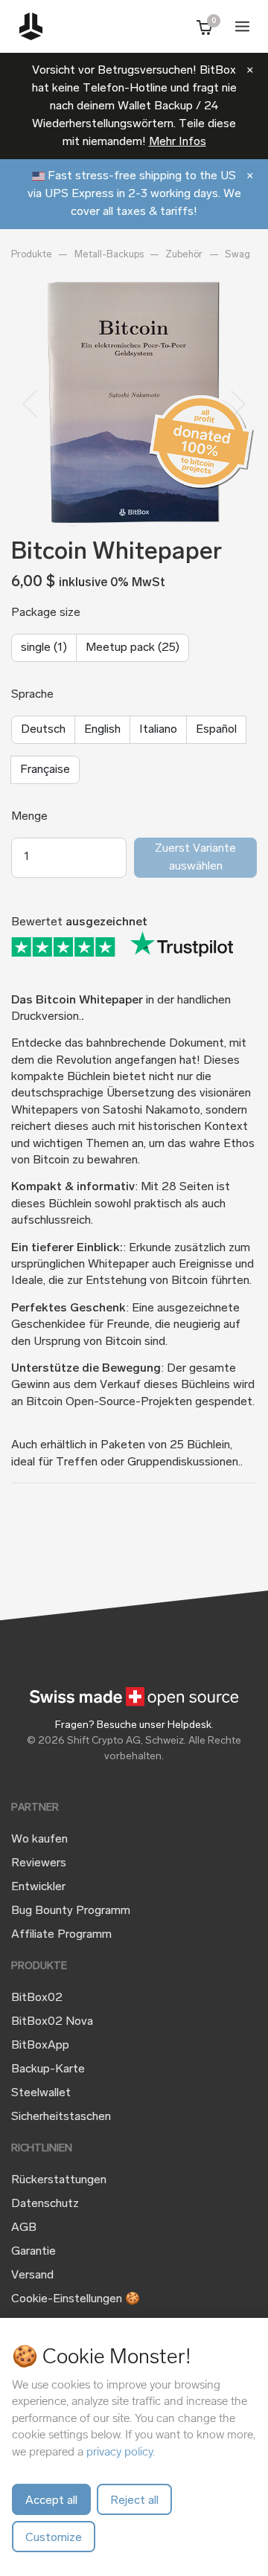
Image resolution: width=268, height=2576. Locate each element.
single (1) (44, 648)
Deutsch (43, 730)
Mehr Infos (178, 142)
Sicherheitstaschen (61, 2117)
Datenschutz (45, 2204)
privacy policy (119, 2451)
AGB (24, 2228)
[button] (30, 404)
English (102, 730)
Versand (32, 2275)
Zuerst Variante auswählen (195, 858)
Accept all (51, 2501)
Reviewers (39, 1863)
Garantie (33, 2252)
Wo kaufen (39, 1840)
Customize (54, 2538)
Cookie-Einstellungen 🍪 (76, 2299)
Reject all (134, 2501)
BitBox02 (37, 1998)
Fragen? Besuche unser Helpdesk (133, 1725)
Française (45, 770)
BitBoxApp (40, 2046)
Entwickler (38, 1887)
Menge (29, 817)
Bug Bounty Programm (71, 1911)
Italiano (158, 730)
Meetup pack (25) (133, 648)
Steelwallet (41, 2093)
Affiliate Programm (61, 1935)
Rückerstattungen (59, 2180)
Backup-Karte (48, 2069)
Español (216, 730)
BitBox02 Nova (52, 2022)
